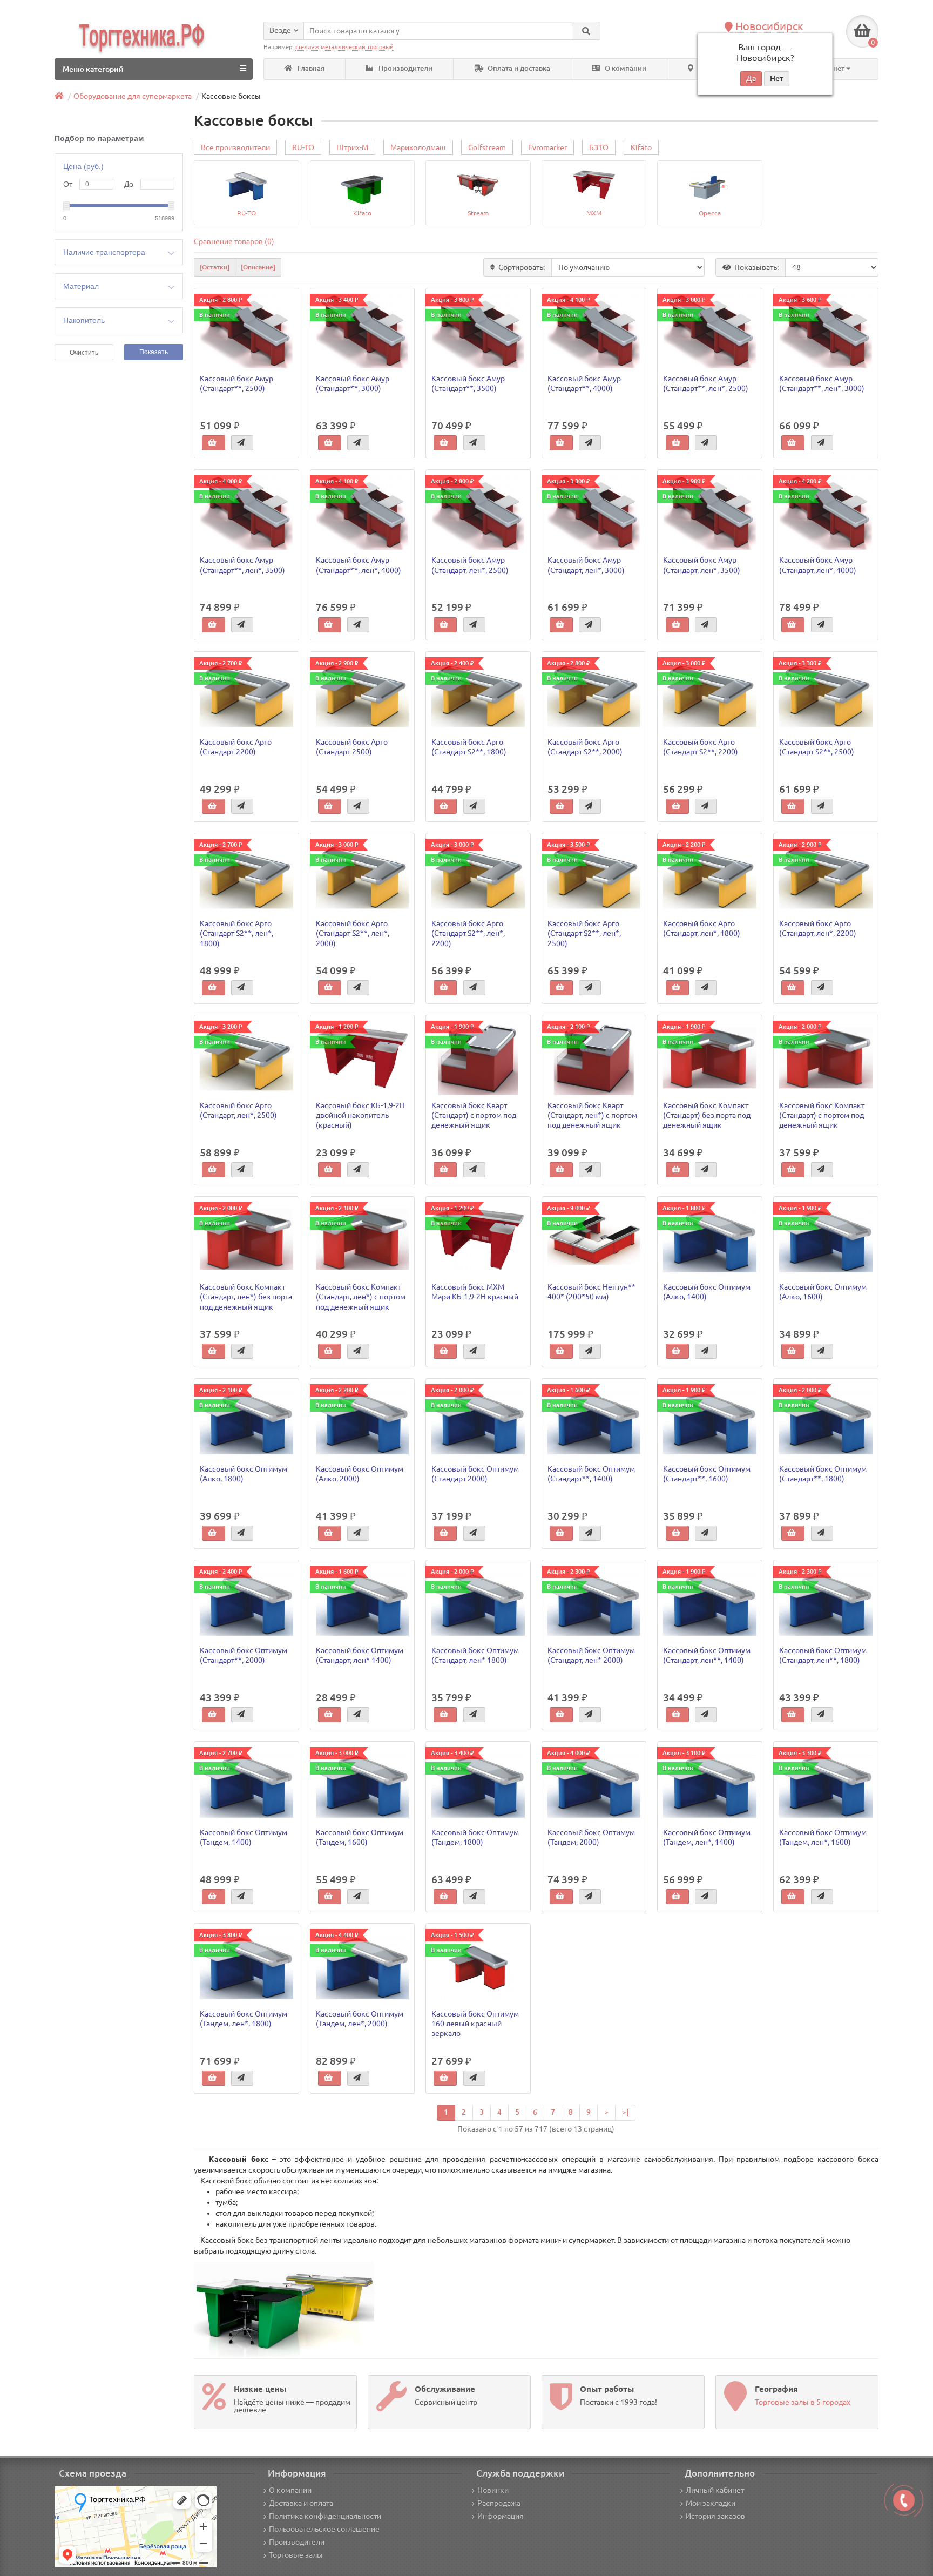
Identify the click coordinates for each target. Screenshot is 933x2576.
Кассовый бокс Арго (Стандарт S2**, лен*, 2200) (468, 933)
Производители (405, 68)
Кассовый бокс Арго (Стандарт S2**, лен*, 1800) (236, 933)
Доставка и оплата (301, 2503)
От (68, 184)
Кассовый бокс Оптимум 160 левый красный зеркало (475, 2024)
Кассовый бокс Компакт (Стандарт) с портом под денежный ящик (822, 1115)
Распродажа (499, 2503)
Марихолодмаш (418, 147)
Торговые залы (296, 2555)
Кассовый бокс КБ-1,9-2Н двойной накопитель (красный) (360, 1115)
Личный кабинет (715, 2490)
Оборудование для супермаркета (133, 96)
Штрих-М (352, 147)
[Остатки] (215, 267)
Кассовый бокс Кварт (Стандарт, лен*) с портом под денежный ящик (592, 1115)
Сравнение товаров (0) (234, 241)
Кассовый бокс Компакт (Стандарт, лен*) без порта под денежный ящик (246, 1297)
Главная (310, 68)
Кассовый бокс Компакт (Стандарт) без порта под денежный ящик (707, 1115)
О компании (625, 68)
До (129, 184)
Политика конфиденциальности (325, 2516)
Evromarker (547, 147)
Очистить (84, 353)
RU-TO (303, 147)
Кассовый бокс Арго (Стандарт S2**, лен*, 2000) (353, 933)
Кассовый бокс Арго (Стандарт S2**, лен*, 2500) (584, 933)
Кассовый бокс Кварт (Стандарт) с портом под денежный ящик (474, 1115)
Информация (501, 2516)
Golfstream (487, 147)
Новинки (493, 2490)
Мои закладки (711, 2503)
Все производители (235, 147)
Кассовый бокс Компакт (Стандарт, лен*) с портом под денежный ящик (361, 1297)
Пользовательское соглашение (324, 2529)
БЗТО (599, 147)
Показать (154, 352)
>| (625, 2112)
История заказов (715, 2516)
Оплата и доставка (518, 68)
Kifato (641, 147)
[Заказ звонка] (904, 2500)
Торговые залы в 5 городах (803, 2402)
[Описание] (258, 267)
